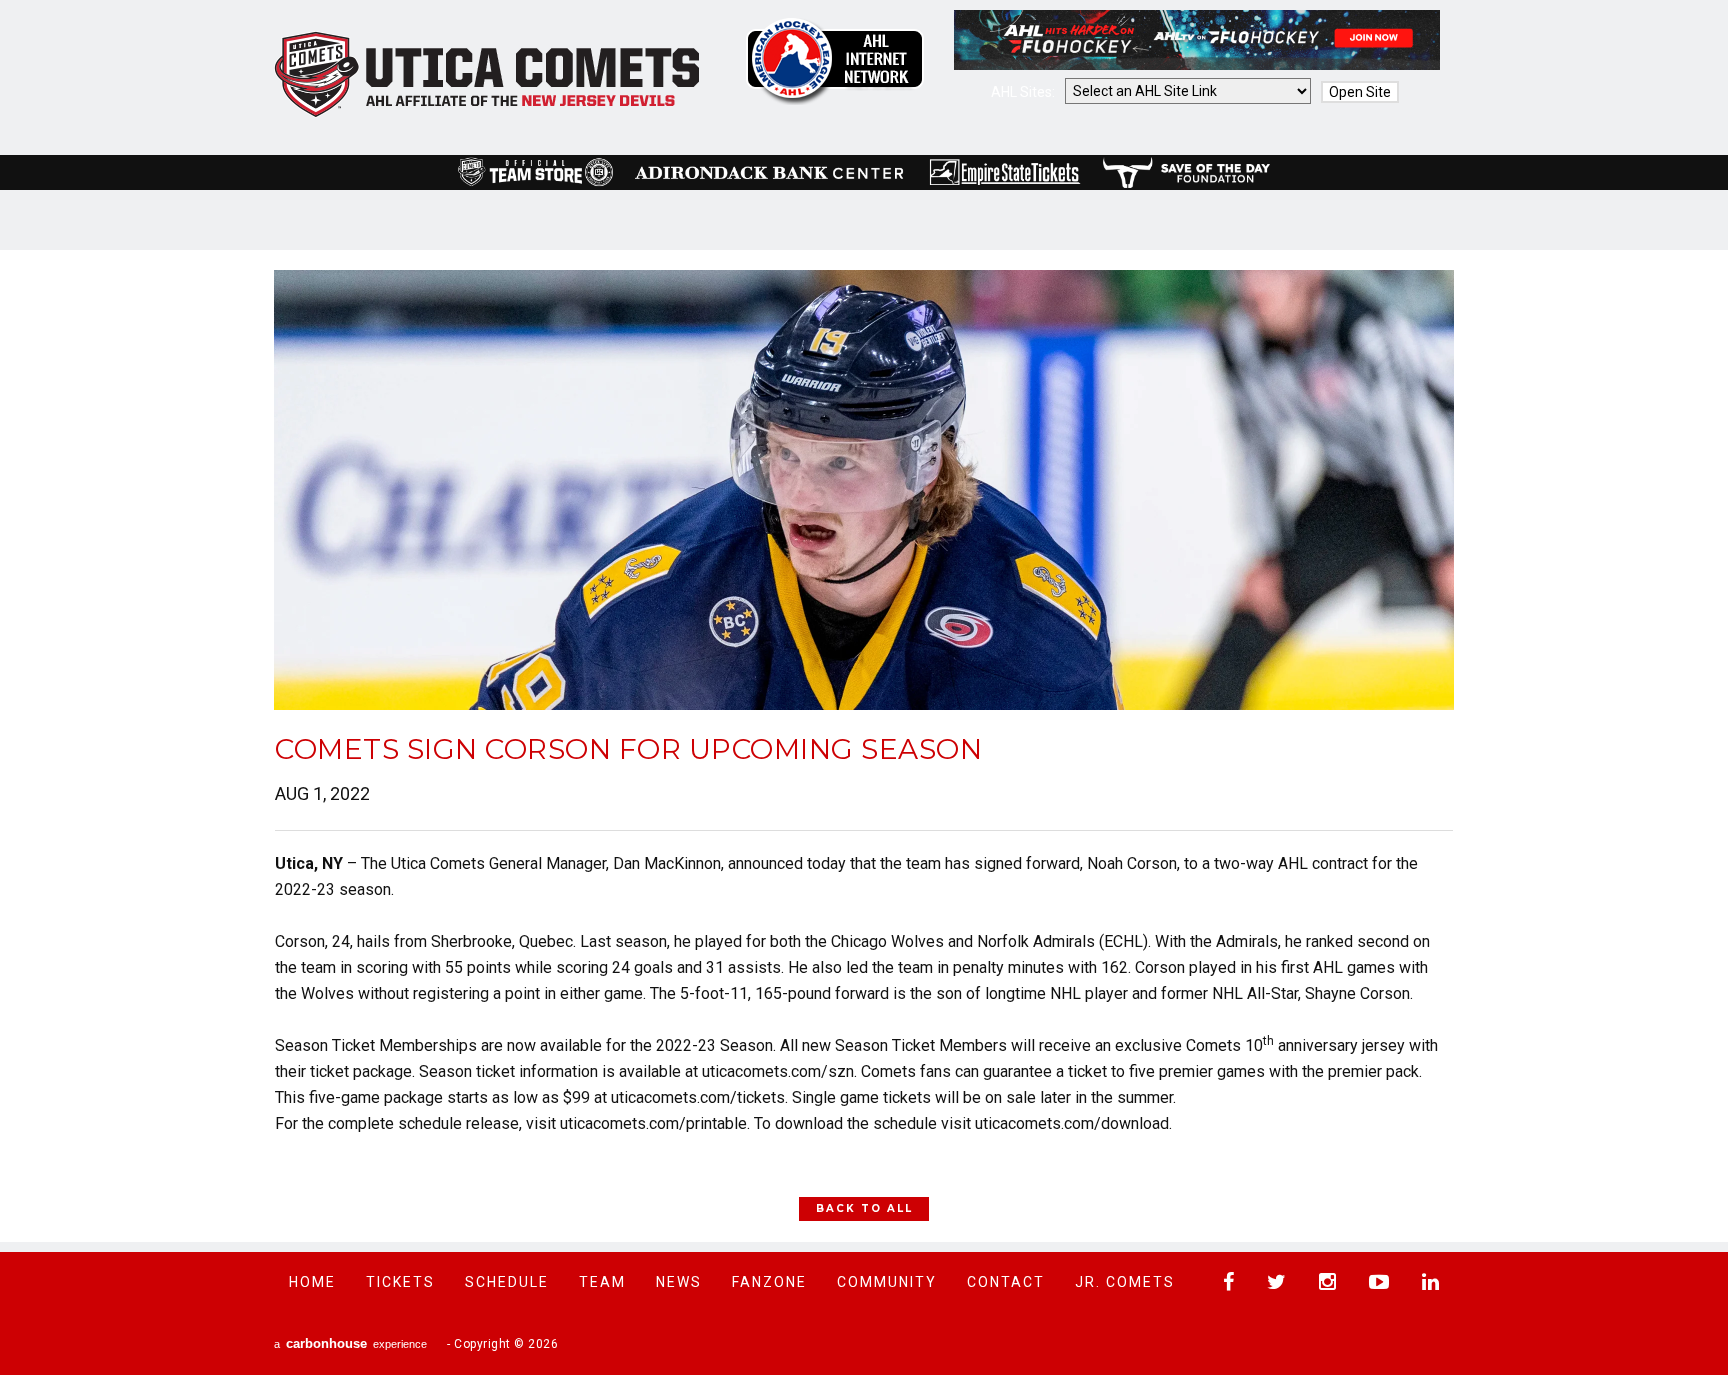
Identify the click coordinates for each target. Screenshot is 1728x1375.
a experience (350, 1343)
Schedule (507, 1282)
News (679, 1282)
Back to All (864, 1208)
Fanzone (769, 1282)
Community (887, 1282)
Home (312, 1282)
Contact (1006, 1282)
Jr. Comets (1125, 1282)
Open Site (1360, 92)
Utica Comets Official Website (487, 75)
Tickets (400, 1282)
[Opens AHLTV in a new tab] (1197, 65)
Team (602, 1282)
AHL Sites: (1024, 92)
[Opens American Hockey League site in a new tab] (835, 61)
